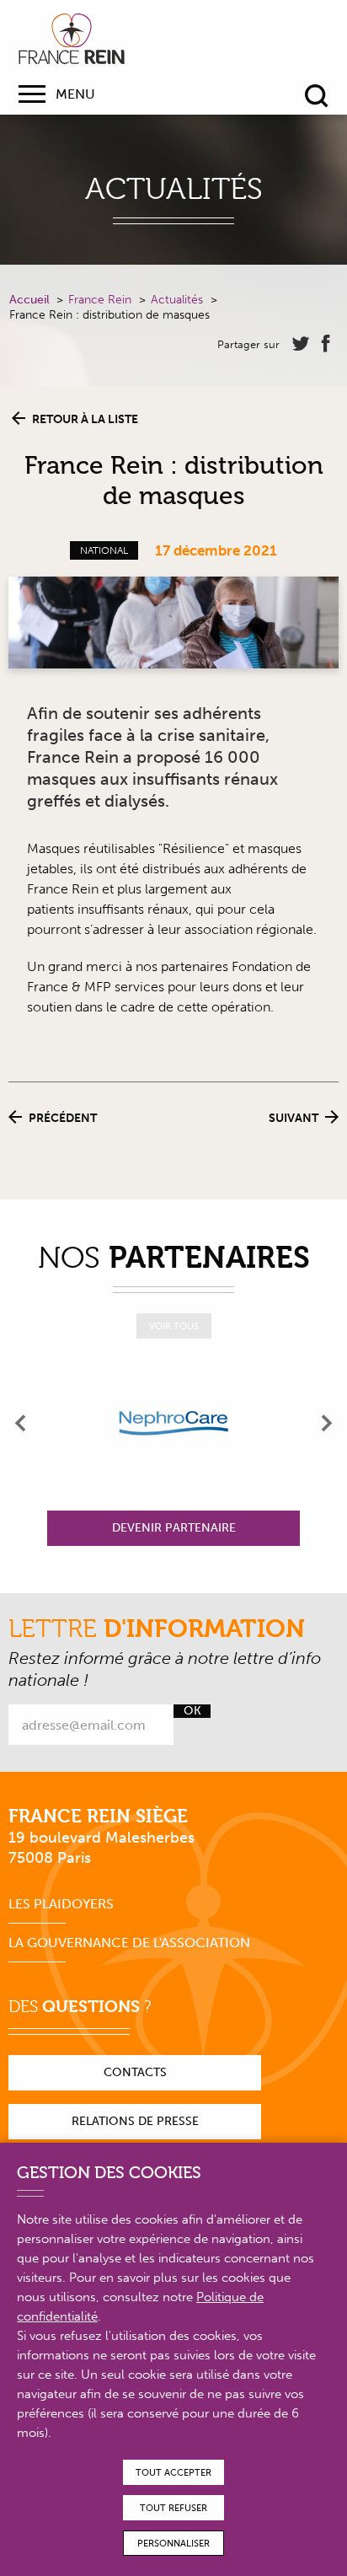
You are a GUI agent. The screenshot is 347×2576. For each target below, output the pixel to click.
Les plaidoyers (61, 1904)
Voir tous (174, 1326)
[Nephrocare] (173, 1423)
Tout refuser (173, 2508)
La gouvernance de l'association (129, 1943)
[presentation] (21, 1423)
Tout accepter (173, 2473)
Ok (192, 1711)
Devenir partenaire (174, 1528)
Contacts (135, 2072)
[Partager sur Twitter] (301, 344)
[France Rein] (72, 39)
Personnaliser (173, 2544)
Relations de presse (135, 2121)
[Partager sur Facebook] (326, 344)
